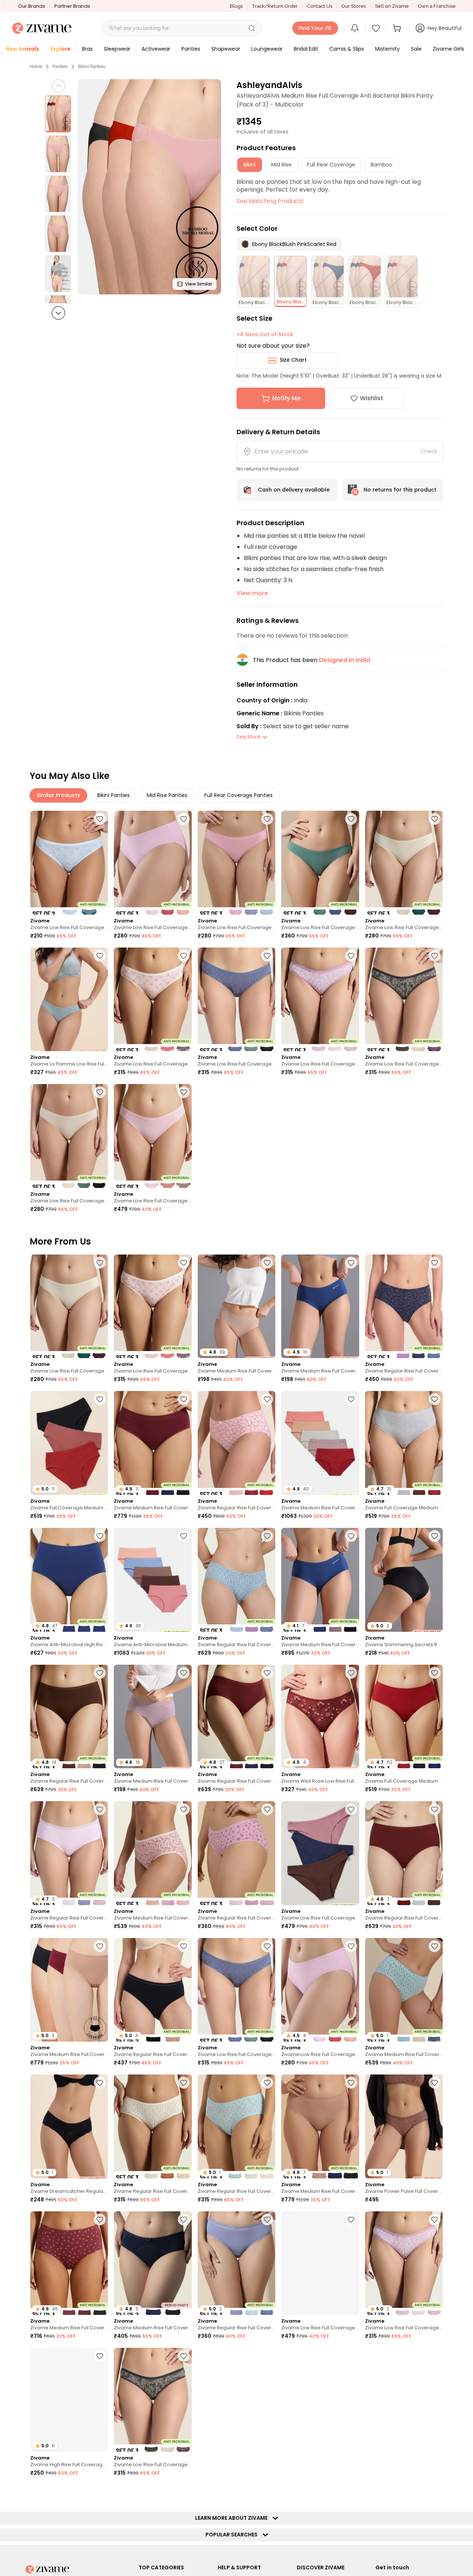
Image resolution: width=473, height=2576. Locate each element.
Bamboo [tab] (382, 165)
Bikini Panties (92, 67)
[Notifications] (355, 28)
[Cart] (398, 28)
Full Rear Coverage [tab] (331, 165)
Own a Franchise (437, 6)
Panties (60, 67)
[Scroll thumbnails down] (58, 313)
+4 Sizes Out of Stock (265, 334)
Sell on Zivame (392, 6)
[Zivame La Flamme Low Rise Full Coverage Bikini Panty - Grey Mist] (69, 1000)
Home (36, 67)
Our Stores (354, 6)
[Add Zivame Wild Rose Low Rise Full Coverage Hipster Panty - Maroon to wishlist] (351, 1673)
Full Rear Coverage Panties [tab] (239, 795)
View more (252, 593)
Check (429, 451)
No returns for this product (400, 490)
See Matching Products (270, 201)
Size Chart (293, 360)
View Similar (199, 284)
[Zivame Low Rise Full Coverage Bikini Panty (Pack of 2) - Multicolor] (69, 863)
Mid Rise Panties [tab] (167, 795)
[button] (252, 28)
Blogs (236, 6)
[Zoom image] (149, 187)
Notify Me (286, 398)
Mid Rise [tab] (281, 165)
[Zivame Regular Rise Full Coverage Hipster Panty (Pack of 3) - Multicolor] (404, 1306)
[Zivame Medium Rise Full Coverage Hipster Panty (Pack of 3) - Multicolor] (153, 1853)
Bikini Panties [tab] (113, 795)
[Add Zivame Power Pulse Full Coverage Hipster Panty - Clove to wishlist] (435, 2083)
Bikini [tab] (250, 165)
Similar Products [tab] (58, 795)
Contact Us (320, 6)
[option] (58, 114)
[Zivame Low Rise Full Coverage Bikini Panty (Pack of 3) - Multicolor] (153, 863)
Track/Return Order (275, 6)
